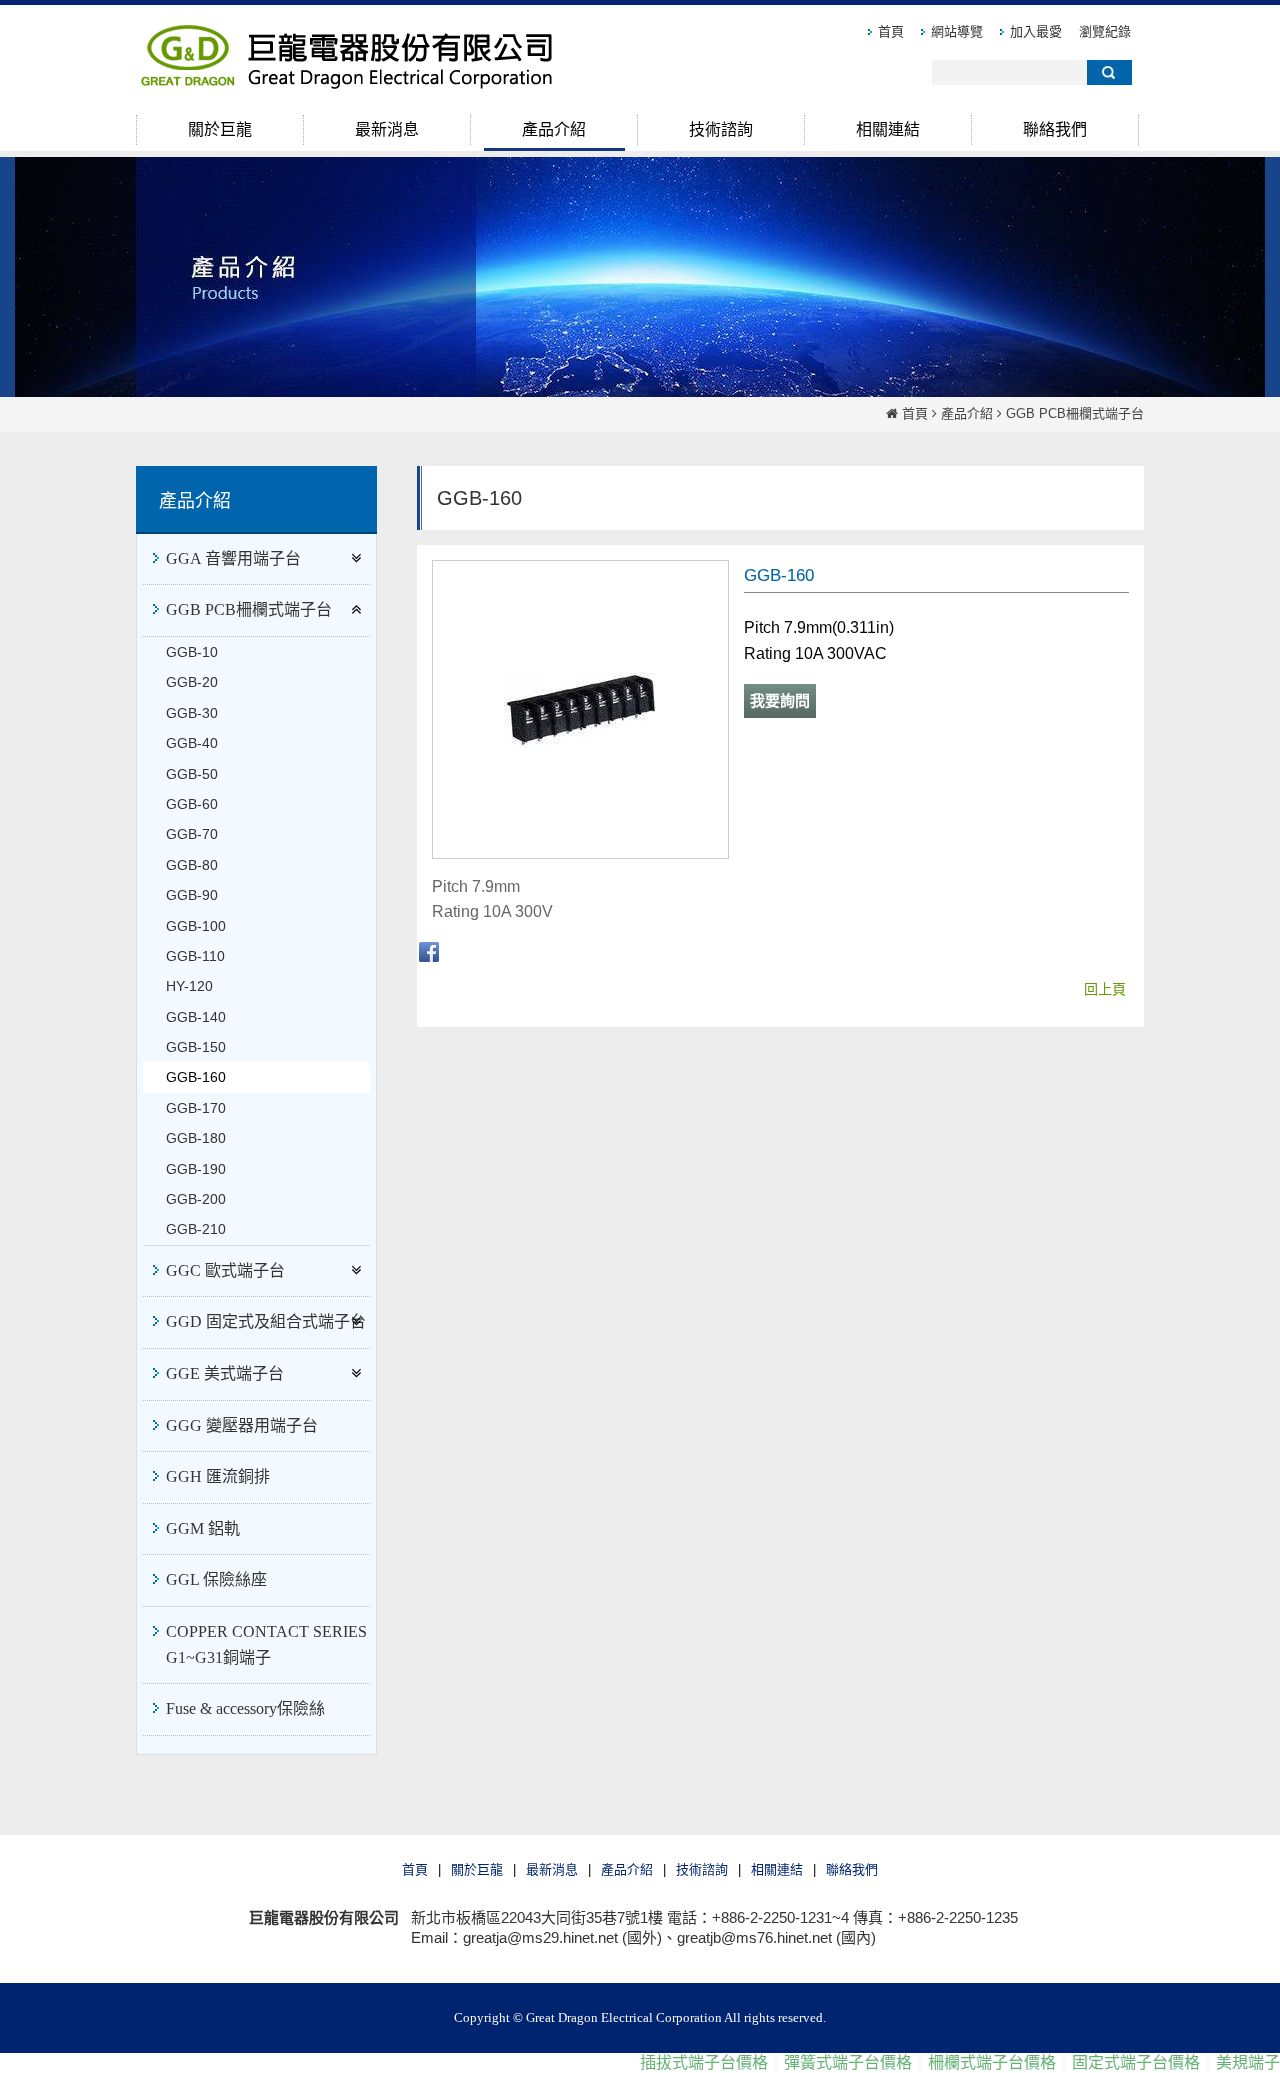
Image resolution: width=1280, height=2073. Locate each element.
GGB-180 (196, 1138)
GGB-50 (192, 774)
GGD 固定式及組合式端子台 (266, 1321)
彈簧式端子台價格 (812, 2062)
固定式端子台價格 (1100, 2062)
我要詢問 (780, 700)
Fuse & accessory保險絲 (245, 1708)
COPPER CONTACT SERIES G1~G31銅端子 (266, 1644)
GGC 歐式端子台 (225, 1270)
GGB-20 (192, 682)
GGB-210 (196, 1229)
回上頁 (1105, 989)
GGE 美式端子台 (225, 1373)
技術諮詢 (702, 1869)
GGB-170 (196, 1108)
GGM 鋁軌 (203, 1528)
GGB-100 (196, 926)
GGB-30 (192, 713)
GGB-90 (192, 895)
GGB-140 (196, 1017)
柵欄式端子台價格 (956, 2062)
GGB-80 (192, 865)
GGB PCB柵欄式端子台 (1075, 413)
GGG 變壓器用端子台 (242, 1425)
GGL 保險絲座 (216, 1579)
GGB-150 (196, 1047)
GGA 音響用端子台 (233, 558)
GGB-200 (196, 1199)
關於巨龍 (477, 1869)
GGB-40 (192, 743)
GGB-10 (192, 652)
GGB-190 (196, 1169)
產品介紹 (967, 413)
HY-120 (189, 986)
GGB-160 (196, 1077)
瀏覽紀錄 (1105, 31)
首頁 (915, 413)
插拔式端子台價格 (668, 2062)
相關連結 (777, 1869)
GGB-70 (192, 834)
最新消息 (552, 1869)
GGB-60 (192, 804)
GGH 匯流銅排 (218, 1476)
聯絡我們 (852, 1869)
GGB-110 (195, 956)
